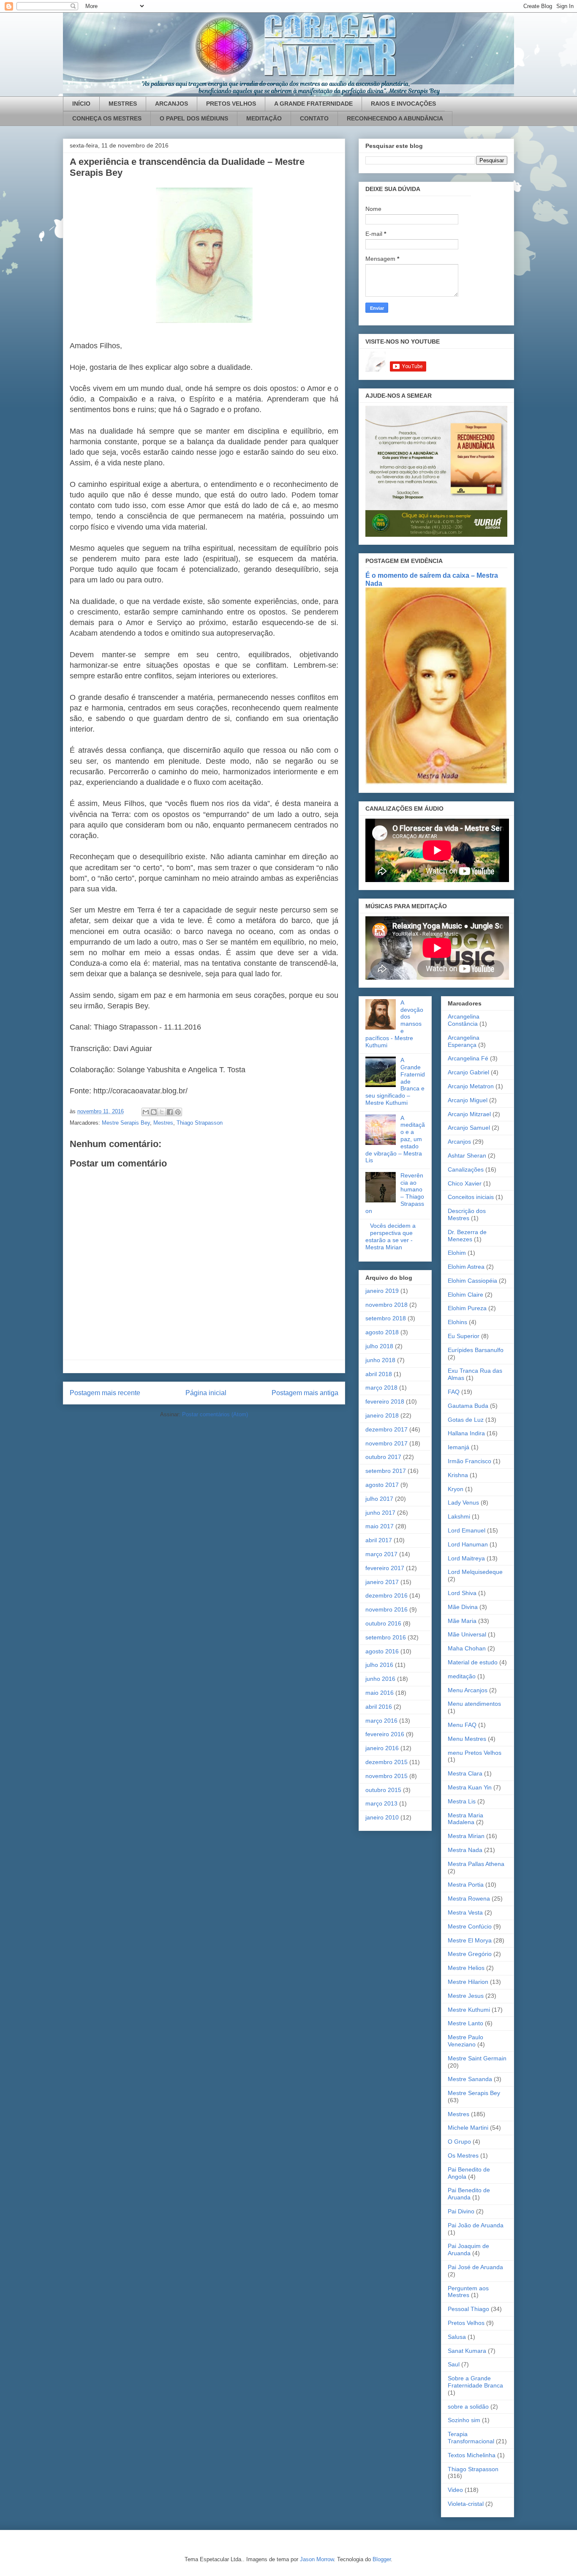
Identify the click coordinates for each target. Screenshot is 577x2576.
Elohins (457, 1322)
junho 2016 (380, 1679)
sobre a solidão (468, 2407)
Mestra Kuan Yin (470, 1787)
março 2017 (381, 1554)
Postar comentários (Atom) (215, 1414)
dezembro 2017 (386, 1429)
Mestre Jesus (466, 1996)
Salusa (457, 2337)
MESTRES (123, 104)
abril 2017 (379, 1540)
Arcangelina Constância (464, 1020)
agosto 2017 (382, 1485)
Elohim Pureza (467, 1308)
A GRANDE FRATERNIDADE (313, 104)
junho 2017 (380, 1513)
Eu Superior (464, 1336)
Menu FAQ (462, 1725)
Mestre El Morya (470, 1940)
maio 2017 (380, 1526)
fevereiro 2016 (385, 1734)
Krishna (458, 1475)
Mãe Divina (463, 1607)
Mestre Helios (466, 1968)
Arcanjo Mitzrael (469, 1114)
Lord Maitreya (466, 1558)
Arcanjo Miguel (468, 1100)
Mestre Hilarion (468, 1982)
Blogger (382, 2559)
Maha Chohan (467, 1648)
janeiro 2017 (382, 1582)
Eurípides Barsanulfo (476, 1350)
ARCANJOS (171, 104)
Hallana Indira (466, 1433)
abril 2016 (379, 1707)
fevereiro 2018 (385, 1401)
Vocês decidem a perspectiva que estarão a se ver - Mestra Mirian (391, 1236)
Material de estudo (473, 1662)
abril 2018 (379, 1374)
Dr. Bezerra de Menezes (467, 1236)
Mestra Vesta (465, 1912)
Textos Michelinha (472, 2455)
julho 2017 (379, 1499)
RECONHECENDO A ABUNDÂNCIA (395, 118)
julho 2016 (379, 1665)
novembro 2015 (386, 1776)
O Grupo (459, 2142)
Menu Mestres (467, 1739)
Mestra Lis (462, 1801)
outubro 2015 (383, 1790)
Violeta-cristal (466, 2504)
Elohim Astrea (466, 1267)
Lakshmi (459, 1516)
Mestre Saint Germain (477, 2058)
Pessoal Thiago (468, 2309)
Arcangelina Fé (468, 1058)
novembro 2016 (386, 1609)
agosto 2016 (382, 1651)
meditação (462, 1676)
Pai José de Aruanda (475, 2267)
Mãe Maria (462, 1621)
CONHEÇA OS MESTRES (107, 118)
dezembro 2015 (386, 1762)
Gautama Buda (468, 1406)
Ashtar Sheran (467, 1156)
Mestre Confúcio (470, 1926)
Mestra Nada (465, 1850)
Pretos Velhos (466, 2323)
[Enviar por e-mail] (146, 1112)
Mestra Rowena (469, 1899)
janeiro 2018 (382, 1415)
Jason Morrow (317, 2559)
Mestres (163, 1123)
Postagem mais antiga (305, 1393)
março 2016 (381, 1721)
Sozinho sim (464, 2420)
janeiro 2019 (382, 1291)
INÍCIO (81, 104)
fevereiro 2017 (385, 1568)
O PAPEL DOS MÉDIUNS (194, 118)
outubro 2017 (383, 1457)
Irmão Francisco (469, 1461)
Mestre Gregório (470, 1954)
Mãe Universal (467, 1634)
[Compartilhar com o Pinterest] (178, 1112)
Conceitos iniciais (471, 1197)
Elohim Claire (465, 1295)
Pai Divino (461, 2211)
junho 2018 (380, 1360)
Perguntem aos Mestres (468, 2292)
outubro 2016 (383, 1623)
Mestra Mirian (466, 1836)
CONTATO (314, 118)
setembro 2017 (386, 1471)
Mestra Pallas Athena (476, 1864)
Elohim (457, 1253)
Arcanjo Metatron (471, 1086)
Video (455, 2490)
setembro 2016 (386, 1637)
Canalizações (466, 1169)
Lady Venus (463, 1502)
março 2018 (381, 1388)
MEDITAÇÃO (264, 118)
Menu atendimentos (474, 1704)
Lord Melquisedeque (475, 1572)
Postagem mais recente (105, 1393)
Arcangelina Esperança (464, 1041)
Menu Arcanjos (468, 1690)
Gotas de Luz (466, 1420)
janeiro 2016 (382, 1748)
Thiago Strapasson (200, 1123)
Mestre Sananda (470, 2079)
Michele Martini (468, 2128)
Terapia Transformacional (471, 2438)
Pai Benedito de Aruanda (469, 2194)
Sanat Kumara (467, 2351)
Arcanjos (459, 1142)
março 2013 (381, 1803)
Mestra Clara (465, 1773)
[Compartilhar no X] (162, 1112)
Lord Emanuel (467, 1530)
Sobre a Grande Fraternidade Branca (475, 2382)
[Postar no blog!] (154, 1112)
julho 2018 (379, 1346)
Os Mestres (463, 2155)
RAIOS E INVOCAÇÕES (403, 104)
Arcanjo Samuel (469, 1128)
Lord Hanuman (468, 1544)
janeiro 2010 (382, 1817)
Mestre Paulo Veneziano (465, 2041)
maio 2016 (380, 1693)
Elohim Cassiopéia (472, 1281)
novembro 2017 (386, 1443)
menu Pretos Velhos (475, 1753)
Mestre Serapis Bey (126, 1123)
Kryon (456, 1489)
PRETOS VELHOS (231, 104)
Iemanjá (459, 1447)
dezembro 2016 (386, 1595)
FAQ (454, 1392)
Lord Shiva (462, 1593)
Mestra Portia (466, 1885)
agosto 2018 (382, 1332)
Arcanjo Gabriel (468, 1072)
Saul (454, 2364)
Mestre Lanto (465, 2023)
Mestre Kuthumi (469, 2010)
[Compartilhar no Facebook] (170, 1112)
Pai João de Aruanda (476, 2225)
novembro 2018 (386, 1305)
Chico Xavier (465, 1183)
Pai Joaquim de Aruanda (468, 2250)
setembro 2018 (386, 1318)
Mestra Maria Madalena (465, 1819)
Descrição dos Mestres (467, 1214)
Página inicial (206, 1393)
